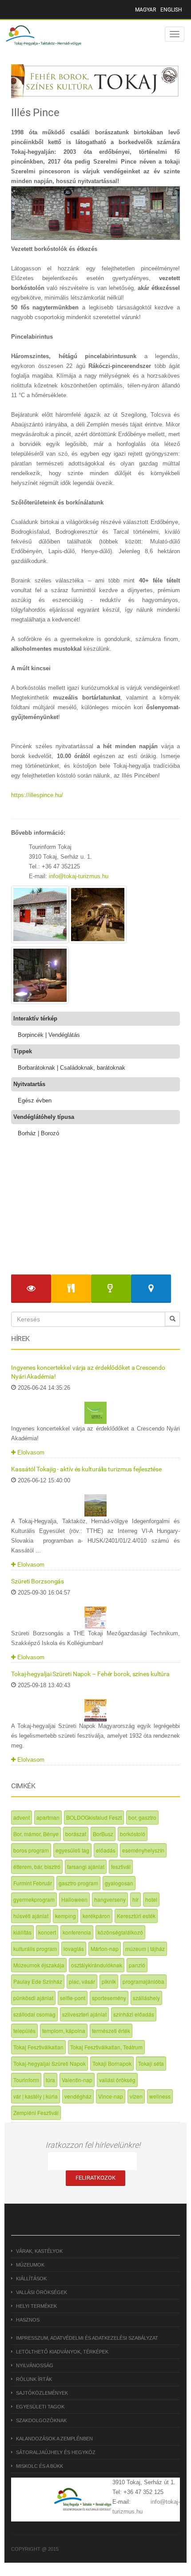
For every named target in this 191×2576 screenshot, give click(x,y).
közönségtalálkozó (120, 1932)
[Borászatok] (111, 1289)
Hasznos (28, 2320)
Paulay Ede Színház (38, 1981)
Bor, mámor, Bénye (36, 1834)
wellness (160, 2096)
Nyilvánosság (35, 2365)
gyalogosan (119, 1883)
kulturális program (35, 1949)
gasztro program (78, 1883)
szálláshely (146, 1998)
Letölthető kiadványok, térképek (62, 2352)
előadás (106, 1850)
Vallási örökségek (42, 2292)
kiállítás (22, 1932)
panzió (137, 1965)
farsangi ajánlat (86, 1867)
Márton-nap (105, 1949)
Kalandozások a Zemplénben (54, 2439)
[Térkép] (151, 1289)
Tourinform (26, 2080)
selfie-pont (73, 1998)
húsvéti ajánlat (31, 1916)
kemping (66, 1916)
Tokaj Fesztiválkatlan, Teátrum (106, 2047)
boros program (31, 1850)
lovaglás (74, 1949)
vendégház (78, 2096)
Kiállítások (31, 2279)
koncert (47, 1932)
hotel (151, 1899)
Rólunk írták (34, 2379)
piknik (109, 1981)
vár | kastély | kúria (36, 2096)
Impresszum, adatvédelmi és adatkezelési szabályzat (87, 2338)
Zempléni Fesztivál (36, 2113)
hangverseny (110, 1899)
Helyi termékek (36, 2306)
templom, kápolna (64, 2031)
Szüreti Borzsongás (38, 1581)
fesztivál (121, 1867)
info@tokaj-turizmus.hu (79, 876)
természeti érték (111, 2031)
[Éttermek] (71, 1289)
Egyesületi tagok (40, 2407)
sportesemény (109, 1998)
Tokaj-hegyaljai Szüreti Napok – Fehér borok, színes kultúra (90, 1674)
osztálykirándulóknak (97, 1965)
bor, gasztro (142, 1817)
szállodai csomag (34, 2014)
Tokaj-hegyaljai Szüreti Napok (50, 2063)
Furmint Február (33, 1883)
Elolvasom (30, 1452)
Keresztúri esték (136, 1916)
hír (135, 1899)
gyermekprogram (34, 1899)
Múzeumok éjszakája (39, 1965)
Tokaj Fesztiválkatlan (38, 2047)
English (171, 10)
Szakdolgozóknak (41, 2420)
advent (22, 1817)
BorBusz (103, 1834)
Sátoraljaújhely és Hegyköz (56, 2452)
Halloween (74, 1899)
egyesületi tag (72, 1850)
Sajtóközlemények (42, 2393)
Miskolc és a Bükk (40, 2466)
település (24, 2031)
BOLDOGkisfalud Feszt (94, 1817)
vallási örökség (117, 2080)
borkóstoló (133, 1834)
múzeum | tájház (145, 1949)
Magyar (145, 10)
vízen (136, 2096)
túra (50, 2080)
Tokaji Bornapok (112, 2063)
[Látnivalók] (31, 1289)
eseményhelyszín (143, 1850)
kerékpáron (96, 1916)
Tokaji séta (151, 2063)
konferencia (77, 1932)
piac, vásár (82, 1981)
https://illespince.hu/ (37, 795)
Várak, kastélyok (39, 2251)
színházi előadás (134, 2014)
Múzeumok (30, 2265)
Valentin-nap (77, 2080)
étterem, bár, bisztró (37, 1867)
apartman (48, 1817)
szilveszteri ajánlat (84, 2014)
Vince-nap (111, 2096)
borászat (76, 1834)
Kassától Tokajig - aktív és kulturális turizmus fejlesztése (86, 1469)
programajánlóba (143, 1981)
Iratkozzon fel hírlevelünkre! (93, 2145)
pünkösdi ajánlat (33, 1998)
